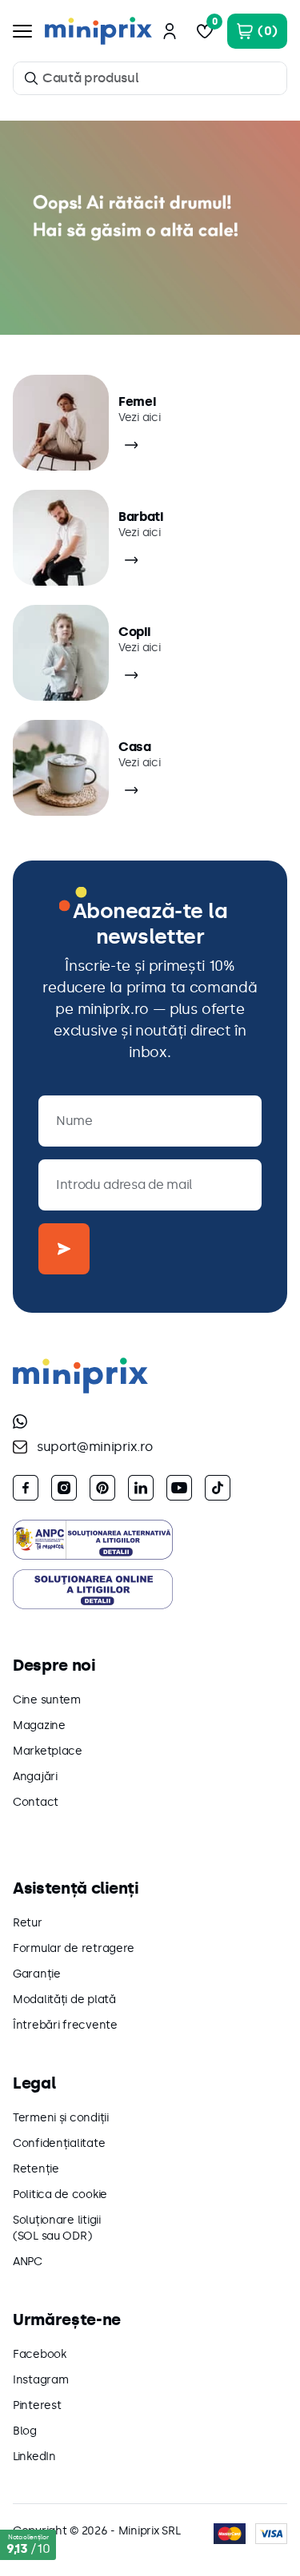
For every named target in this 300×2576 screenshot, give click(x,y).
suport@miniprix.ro (94, 1447)
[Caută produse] (31, 78)
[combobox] (150, 78)
